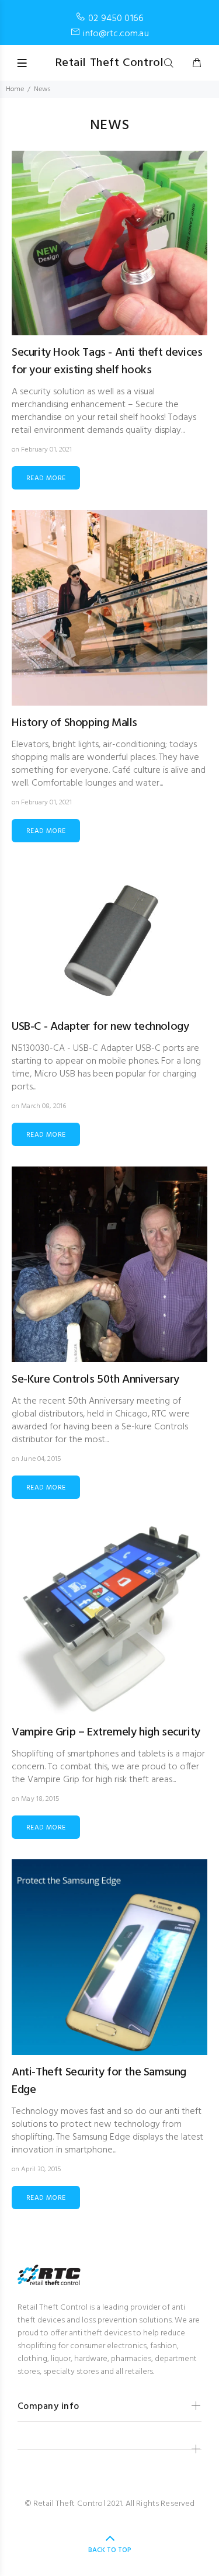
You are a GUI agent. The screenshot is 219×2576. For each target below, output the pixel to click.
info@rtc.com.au (116, 34)
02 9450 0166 (116, 19)
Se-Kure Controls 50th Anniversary (95, 1380)
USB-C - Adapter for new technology (100, 1027)
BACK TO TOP (110, 2550)
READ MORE (46, 478)
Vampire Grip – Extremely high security (106, 1733)
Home (15, 89)
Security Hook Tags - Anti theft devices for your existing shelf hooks (107, 362)
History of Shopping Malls (74, 723)
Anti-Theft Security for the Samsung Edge (99, 2081)
